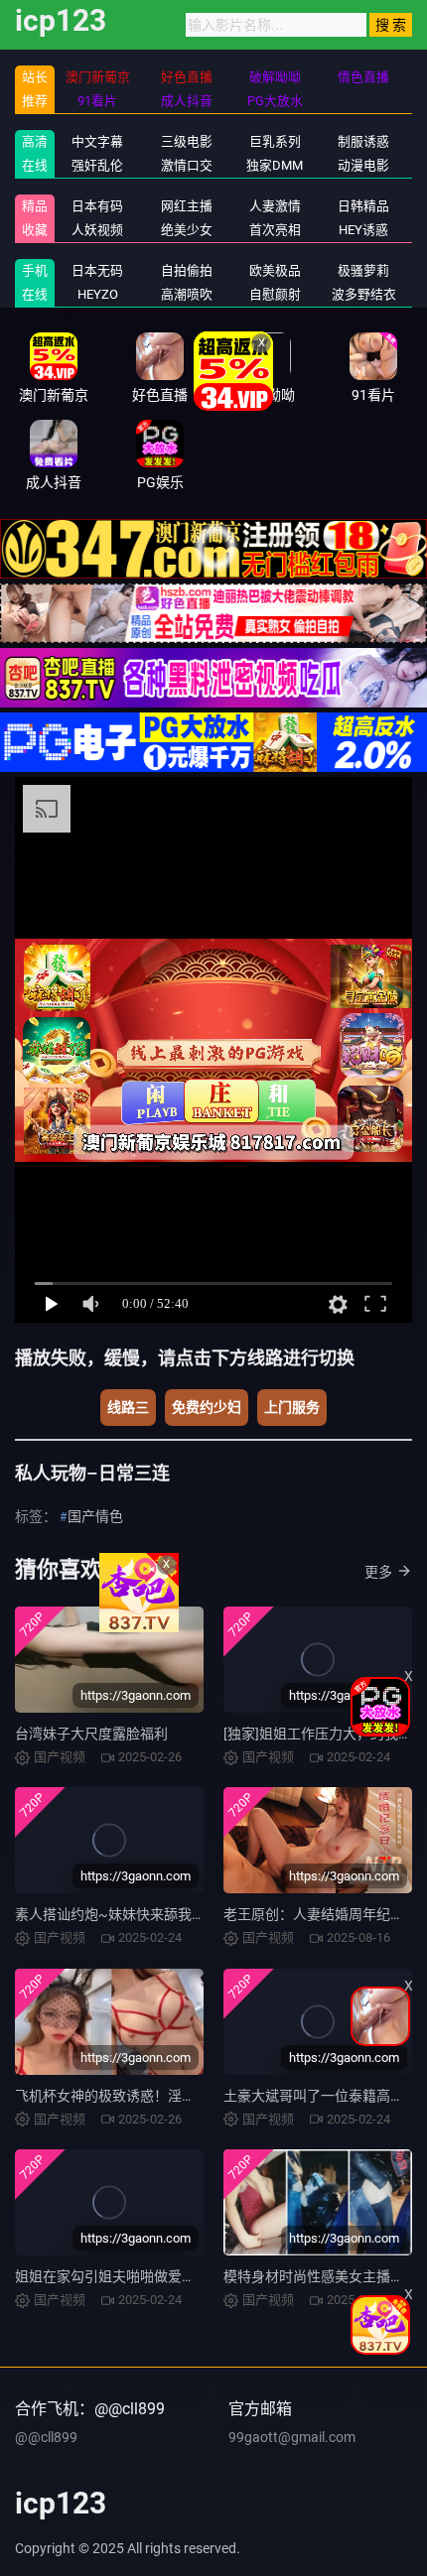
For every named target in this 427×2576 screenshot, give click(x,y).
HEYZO (98, 294)
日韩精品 (363, 206)
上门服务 (292, 1407)
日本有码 (97, 206)
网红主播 (187, 206)
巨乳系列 (275, 141)
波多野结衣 (364, 294)
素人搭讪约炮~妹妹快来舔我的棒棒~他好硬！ (157, 1914)
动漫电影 (363, 165)
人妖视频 (97, 230)
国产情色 (95, 1516)
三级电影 (187, 141)
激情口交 (187, 165)
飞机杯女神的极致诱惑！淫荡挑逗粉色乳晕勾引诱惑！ (182, 2096)
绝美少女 (187, 230)
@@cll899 (46, 2437)
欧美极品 (275, 270)
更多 (378, 1572)
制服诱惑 (363, 141)
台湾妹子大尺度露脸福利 (91, 1734)
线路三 (128, 1407)
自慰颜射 (275, 294)
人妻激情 (275, 206)
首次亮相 (275, 230)
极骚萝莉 (363, 270)
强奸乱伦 (97, 165)
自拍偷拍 (187, 270)
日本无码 (97, 270)
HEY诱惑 (363, 230)
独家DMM (275, 165)
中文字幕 (97, 141)
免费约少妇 (207, 1407)
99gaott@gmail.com (292, 2437)
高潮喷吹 (187, 294)
